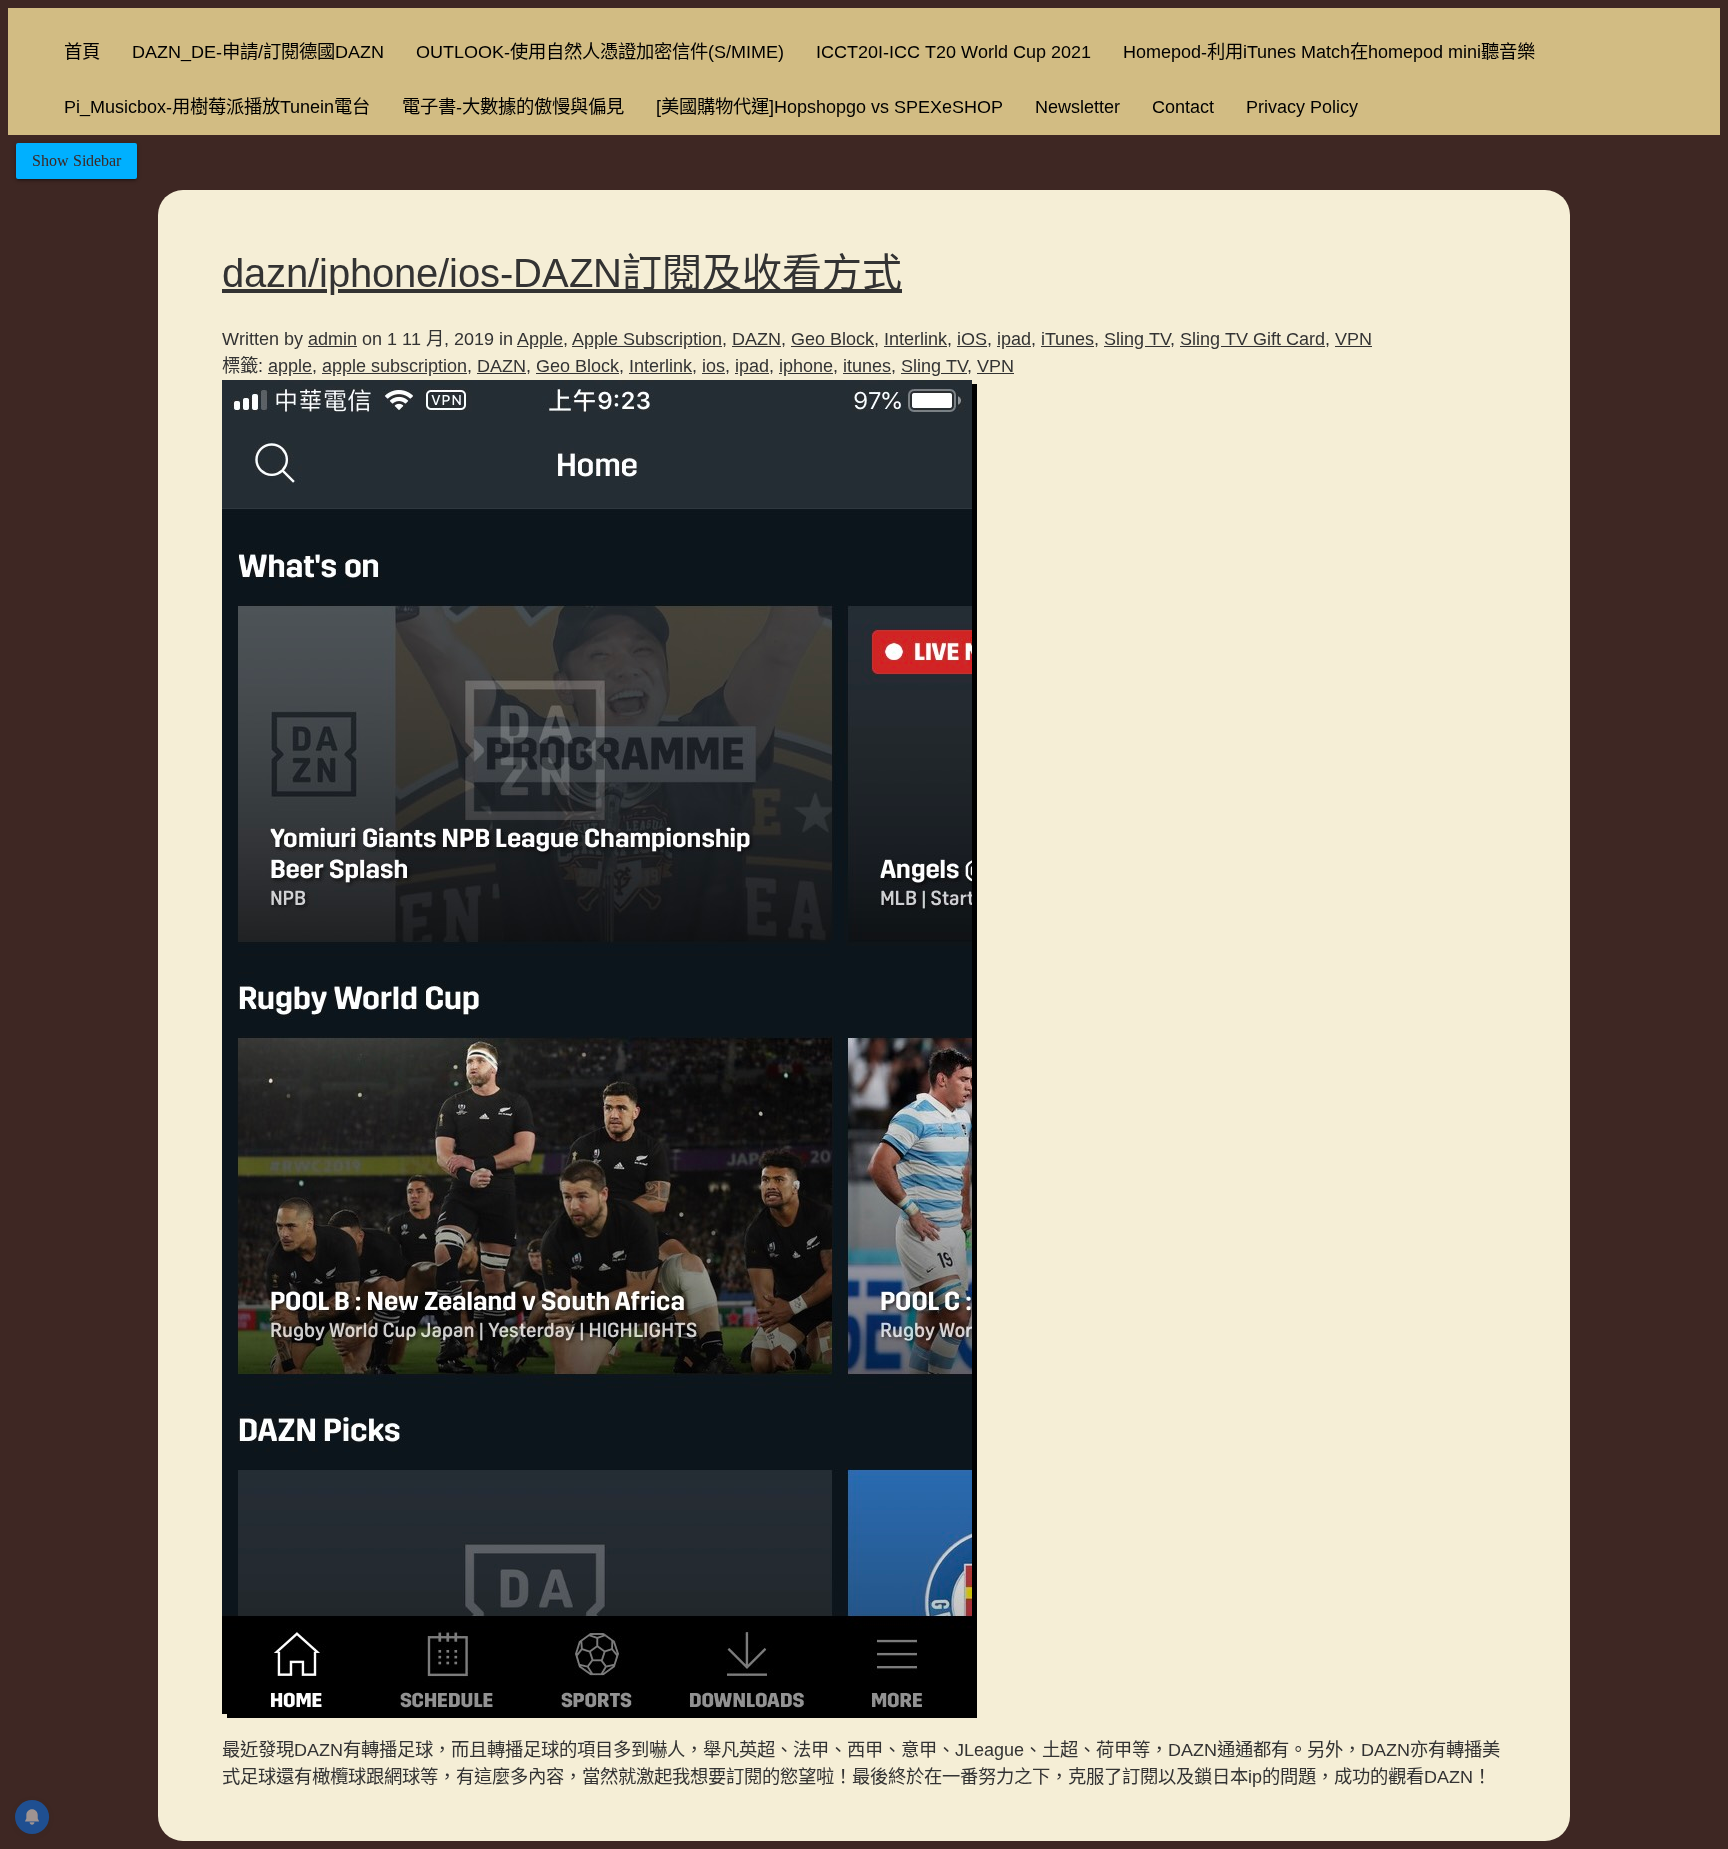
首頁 (82, 51)
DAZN (756, 338)
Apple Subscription (647, 338)
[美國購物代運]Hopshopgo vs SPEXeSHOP (829, 106)
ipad (1014, 338)
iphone (806, 365)
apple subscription (394, 365)
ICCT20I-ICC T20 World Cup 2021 (953, 51)
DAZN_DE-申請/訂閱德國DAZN (258, 51)
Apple (540, 338)
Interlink (915, 338)
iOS (972, 338)
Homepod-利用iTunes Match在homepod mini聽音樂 (1329, 51)
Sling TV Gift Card (1252, 338)
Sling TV (1137, 338)
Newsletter (1077, 106)
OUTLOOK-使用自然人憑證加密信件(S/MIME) (600, 51)
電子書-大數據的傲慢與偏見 (513, 106)
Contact (1183, 106)
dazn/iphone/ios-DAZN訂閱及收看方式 (562, 273)
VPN (1353, 338)
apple (290, 365)
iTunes (1067, 338)
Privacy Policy (1302, 106)
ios (713, 365)
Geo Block (832, 338)
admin (332, 338)
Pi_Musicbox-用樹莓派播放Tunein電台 (217, 106)
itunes (867, 365)
